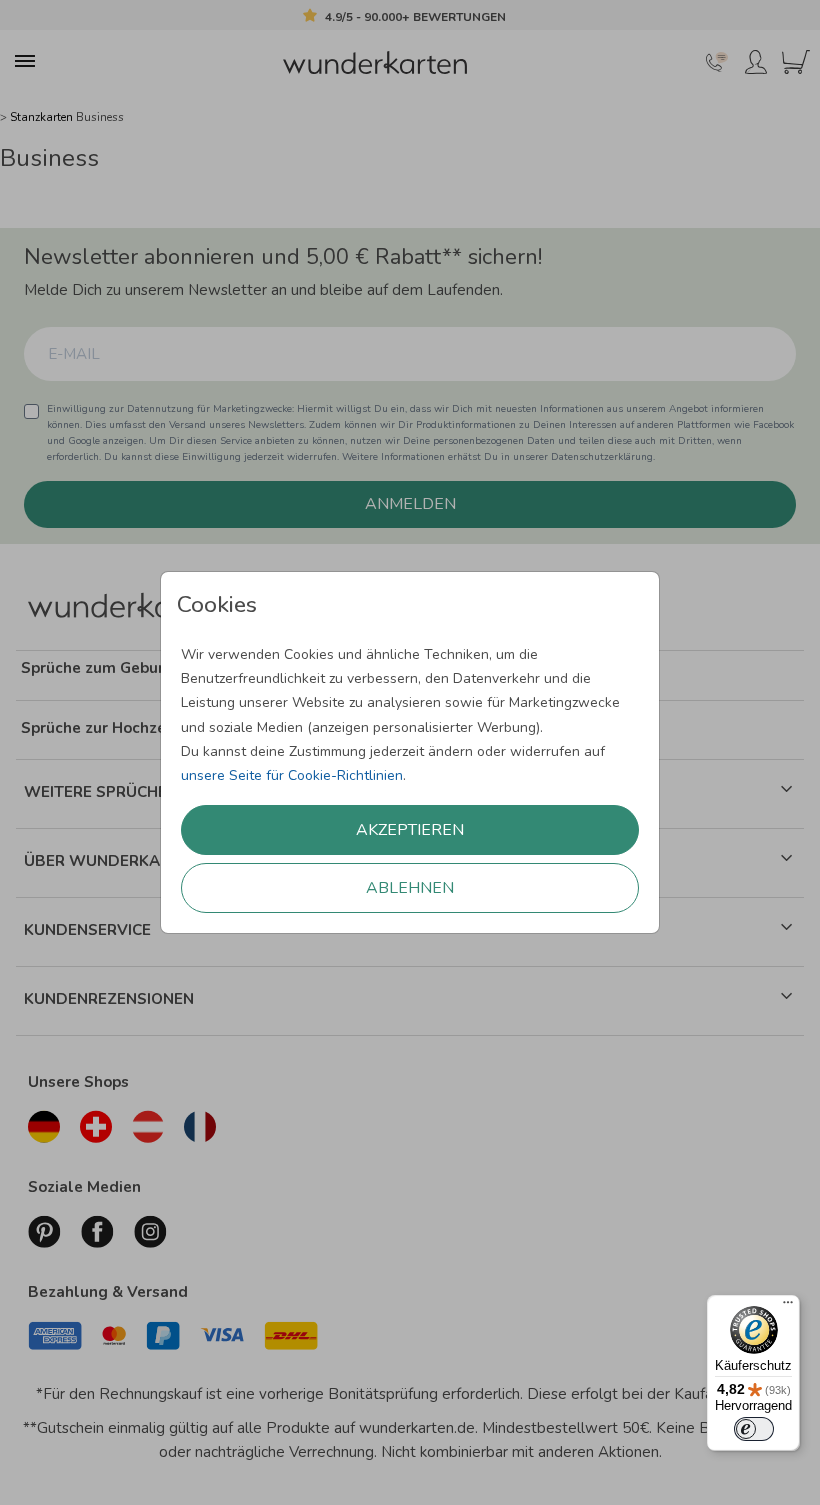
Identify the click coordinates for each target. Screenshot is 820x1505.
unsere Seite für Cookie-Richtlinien (292, 775)
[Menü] (788, 1307)
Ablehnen (410, 888)
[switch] (754, 1429)
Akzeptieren (410, 830)
